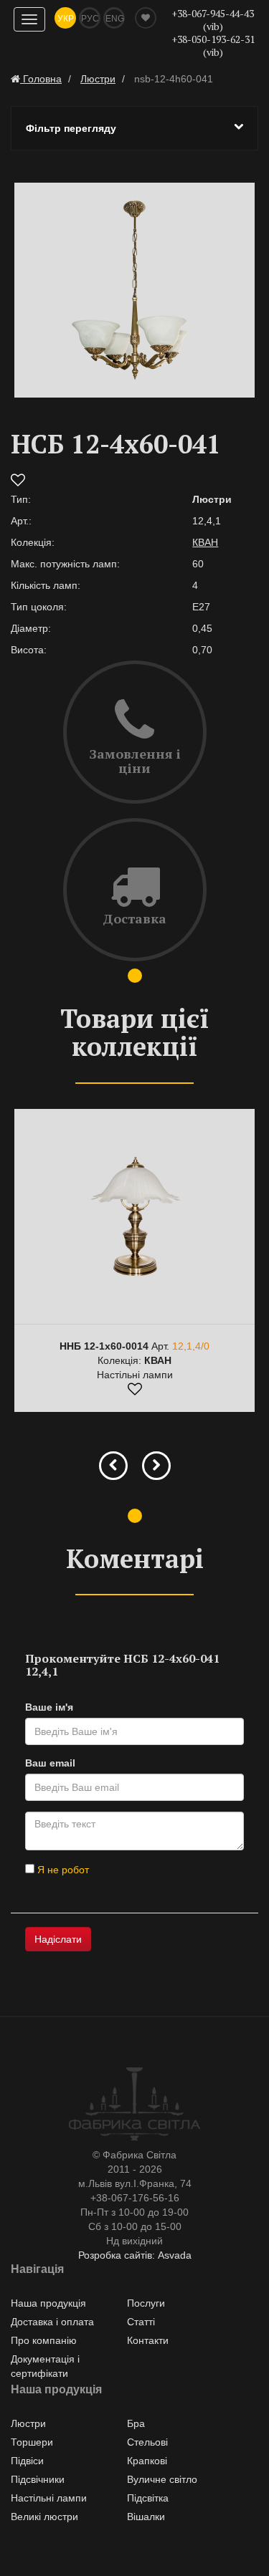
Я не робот (62, 1870)
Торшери (32, 2442)
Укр (66, 19)
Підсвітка (148, 2498)
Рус (90, 19)
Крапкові (147, 2461)
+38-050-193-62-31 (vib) (213, 45)
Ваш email (50, 1763)
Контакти (148, 2340)
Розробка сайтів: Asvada (135, 2255)
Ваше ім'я (49, 1707)
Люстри (28, 2423)
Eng (115, 19)
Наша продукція (48, 2303)
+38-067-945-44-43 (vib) (213, 20)
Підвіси (27, 2461)
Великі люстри (44, 2517)
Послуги (146, 2303)
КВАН (205, 542)
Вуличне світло (162, 2479)
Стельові (147, 2442)
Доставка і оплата (52, 2322)
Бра (136, 2423)
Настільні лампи (49, 2498)
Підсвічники (38, 2479)
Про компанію (44, 2340)
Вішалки (146, 2517)
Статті (141, 2322)
